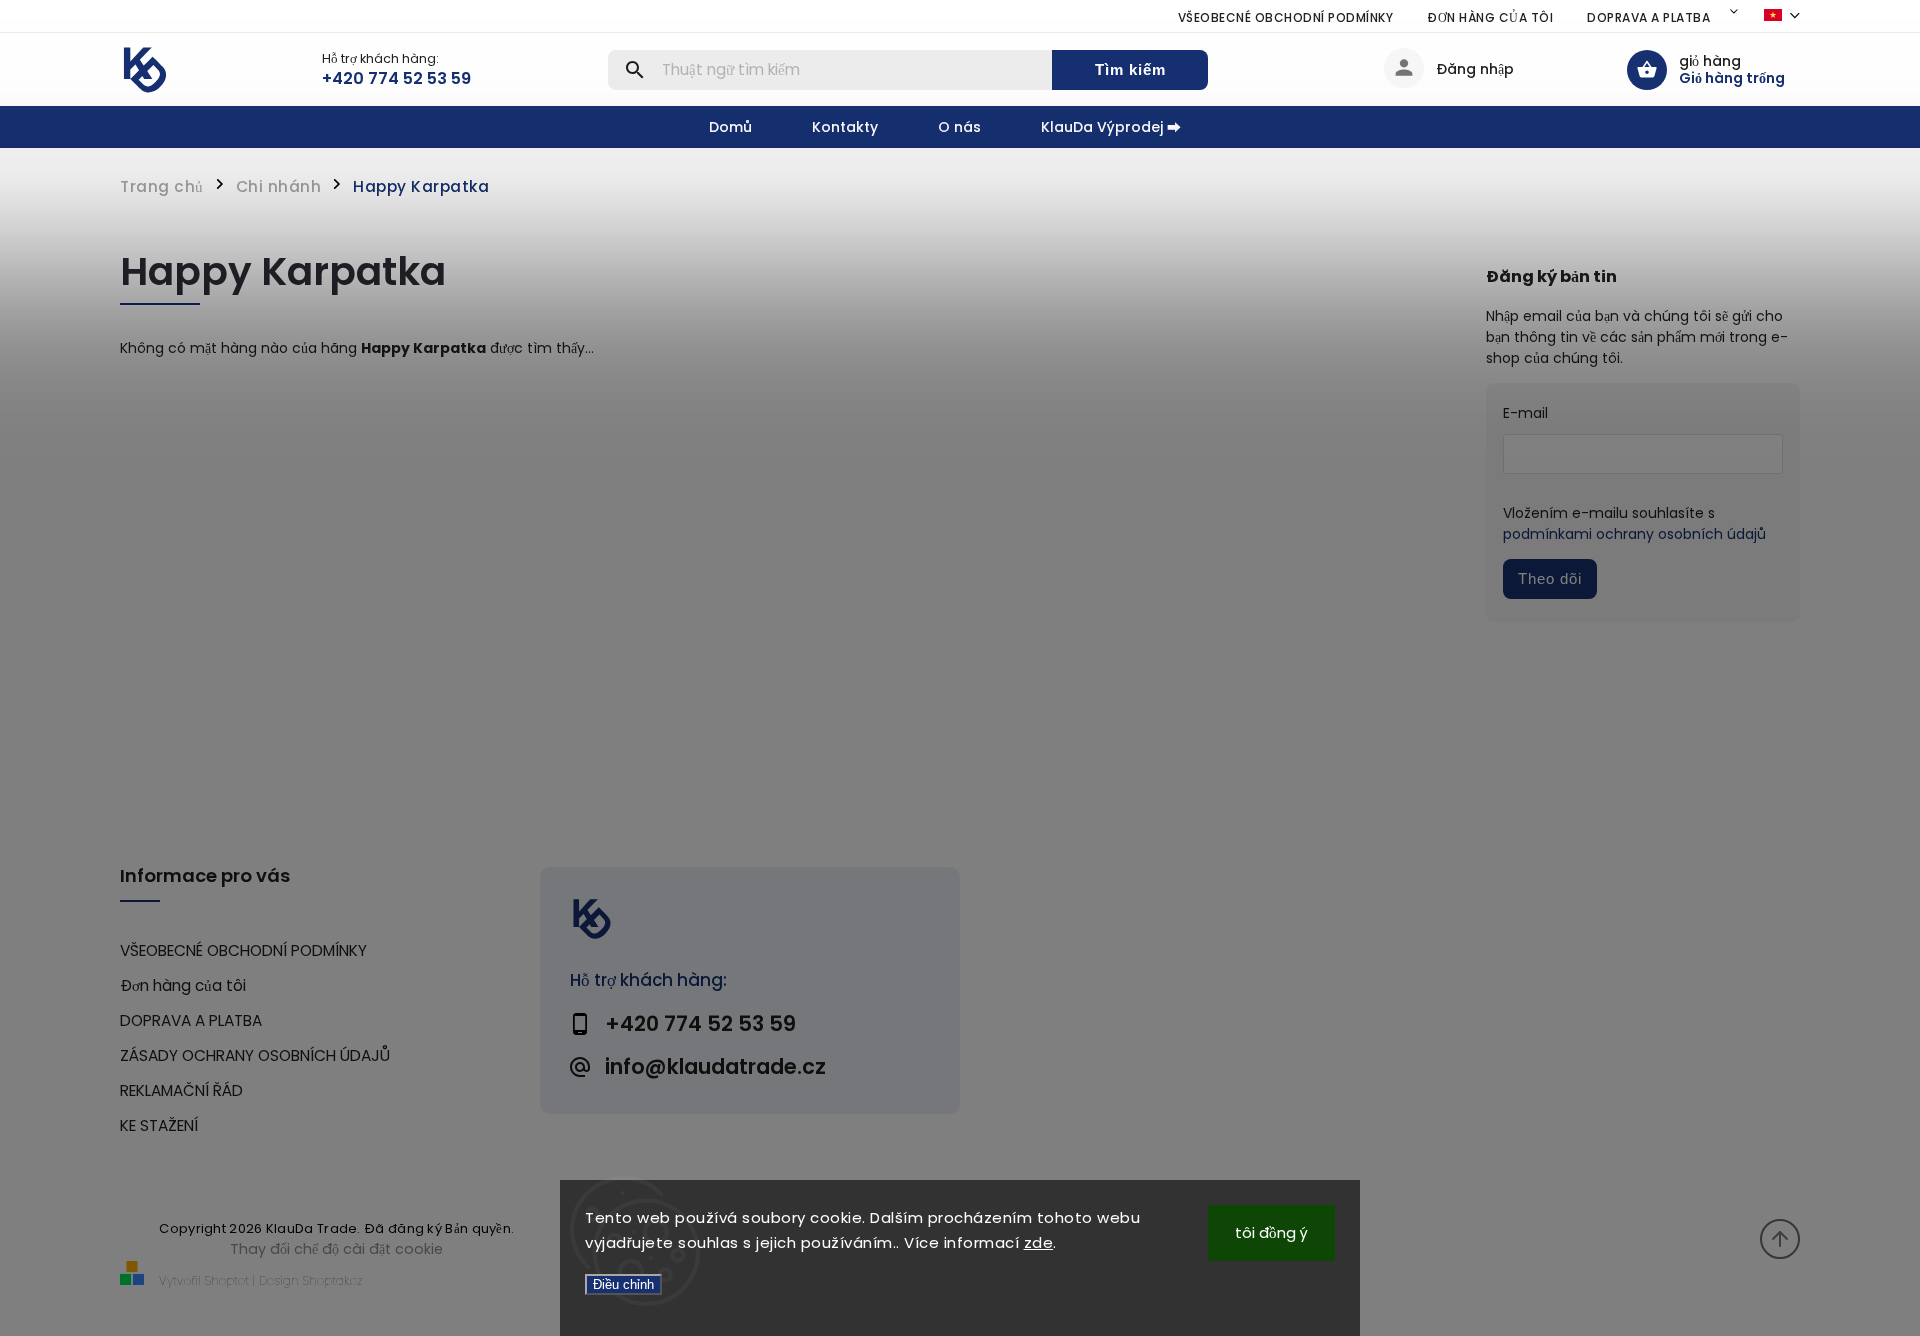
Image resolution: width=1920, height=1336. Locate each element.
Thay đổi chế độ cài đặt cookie (336, 1249)
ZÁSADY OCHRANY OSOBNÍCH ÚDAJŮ (255, 1055)
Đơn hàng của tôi (1490, 17)
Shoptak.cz (333, 1280)
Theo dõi (1550, 578)
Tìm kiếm (1130, 69)
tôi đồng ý (1271, 1232)
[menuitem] (745, 127)
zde (1039, 1242)
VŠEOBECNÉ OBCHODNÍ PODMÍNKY (1286, 17)
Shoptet (227, 1280)
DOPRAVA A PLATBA (1648, 17)
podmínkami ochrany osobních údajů (1634, 534)
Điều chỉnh (623, 1284)
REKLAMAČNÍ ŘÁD (181, 1090)
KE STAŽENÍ (159, 1125)
